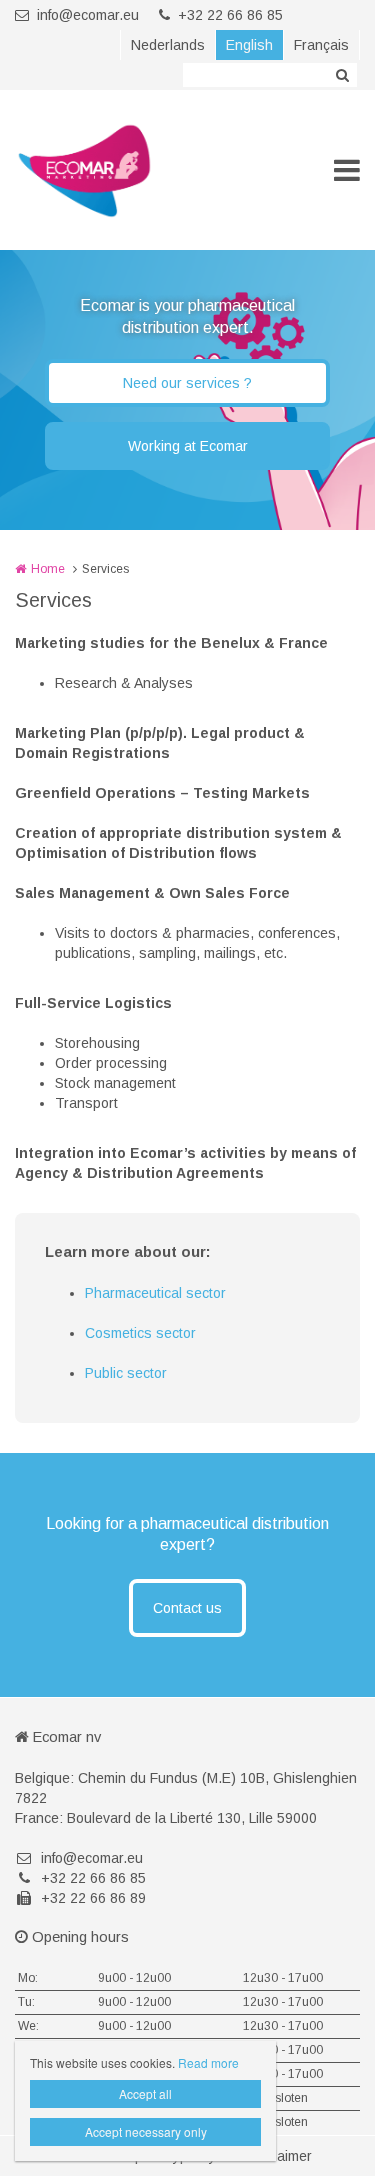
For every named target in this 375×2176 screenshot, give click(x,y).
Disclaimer (279, 2156)
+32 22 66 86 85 (230, 15)
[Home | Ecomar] (114, 170)
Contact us (187, 1608)
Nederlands (168, 45)
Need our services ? (187, 383)
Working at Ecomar (188, 446)
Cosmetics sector (140, 1333)
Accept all (145, 2093)
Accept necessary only (146, 2131)
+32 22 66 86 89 (93, 1898)
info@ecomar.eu (88, 15)
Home (48, 569)
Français (321, 45)
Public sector (126, 1373)
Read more (208, 2062)
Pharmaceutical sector (155, 1293)
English (249, 45)
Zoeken (342, 75)
